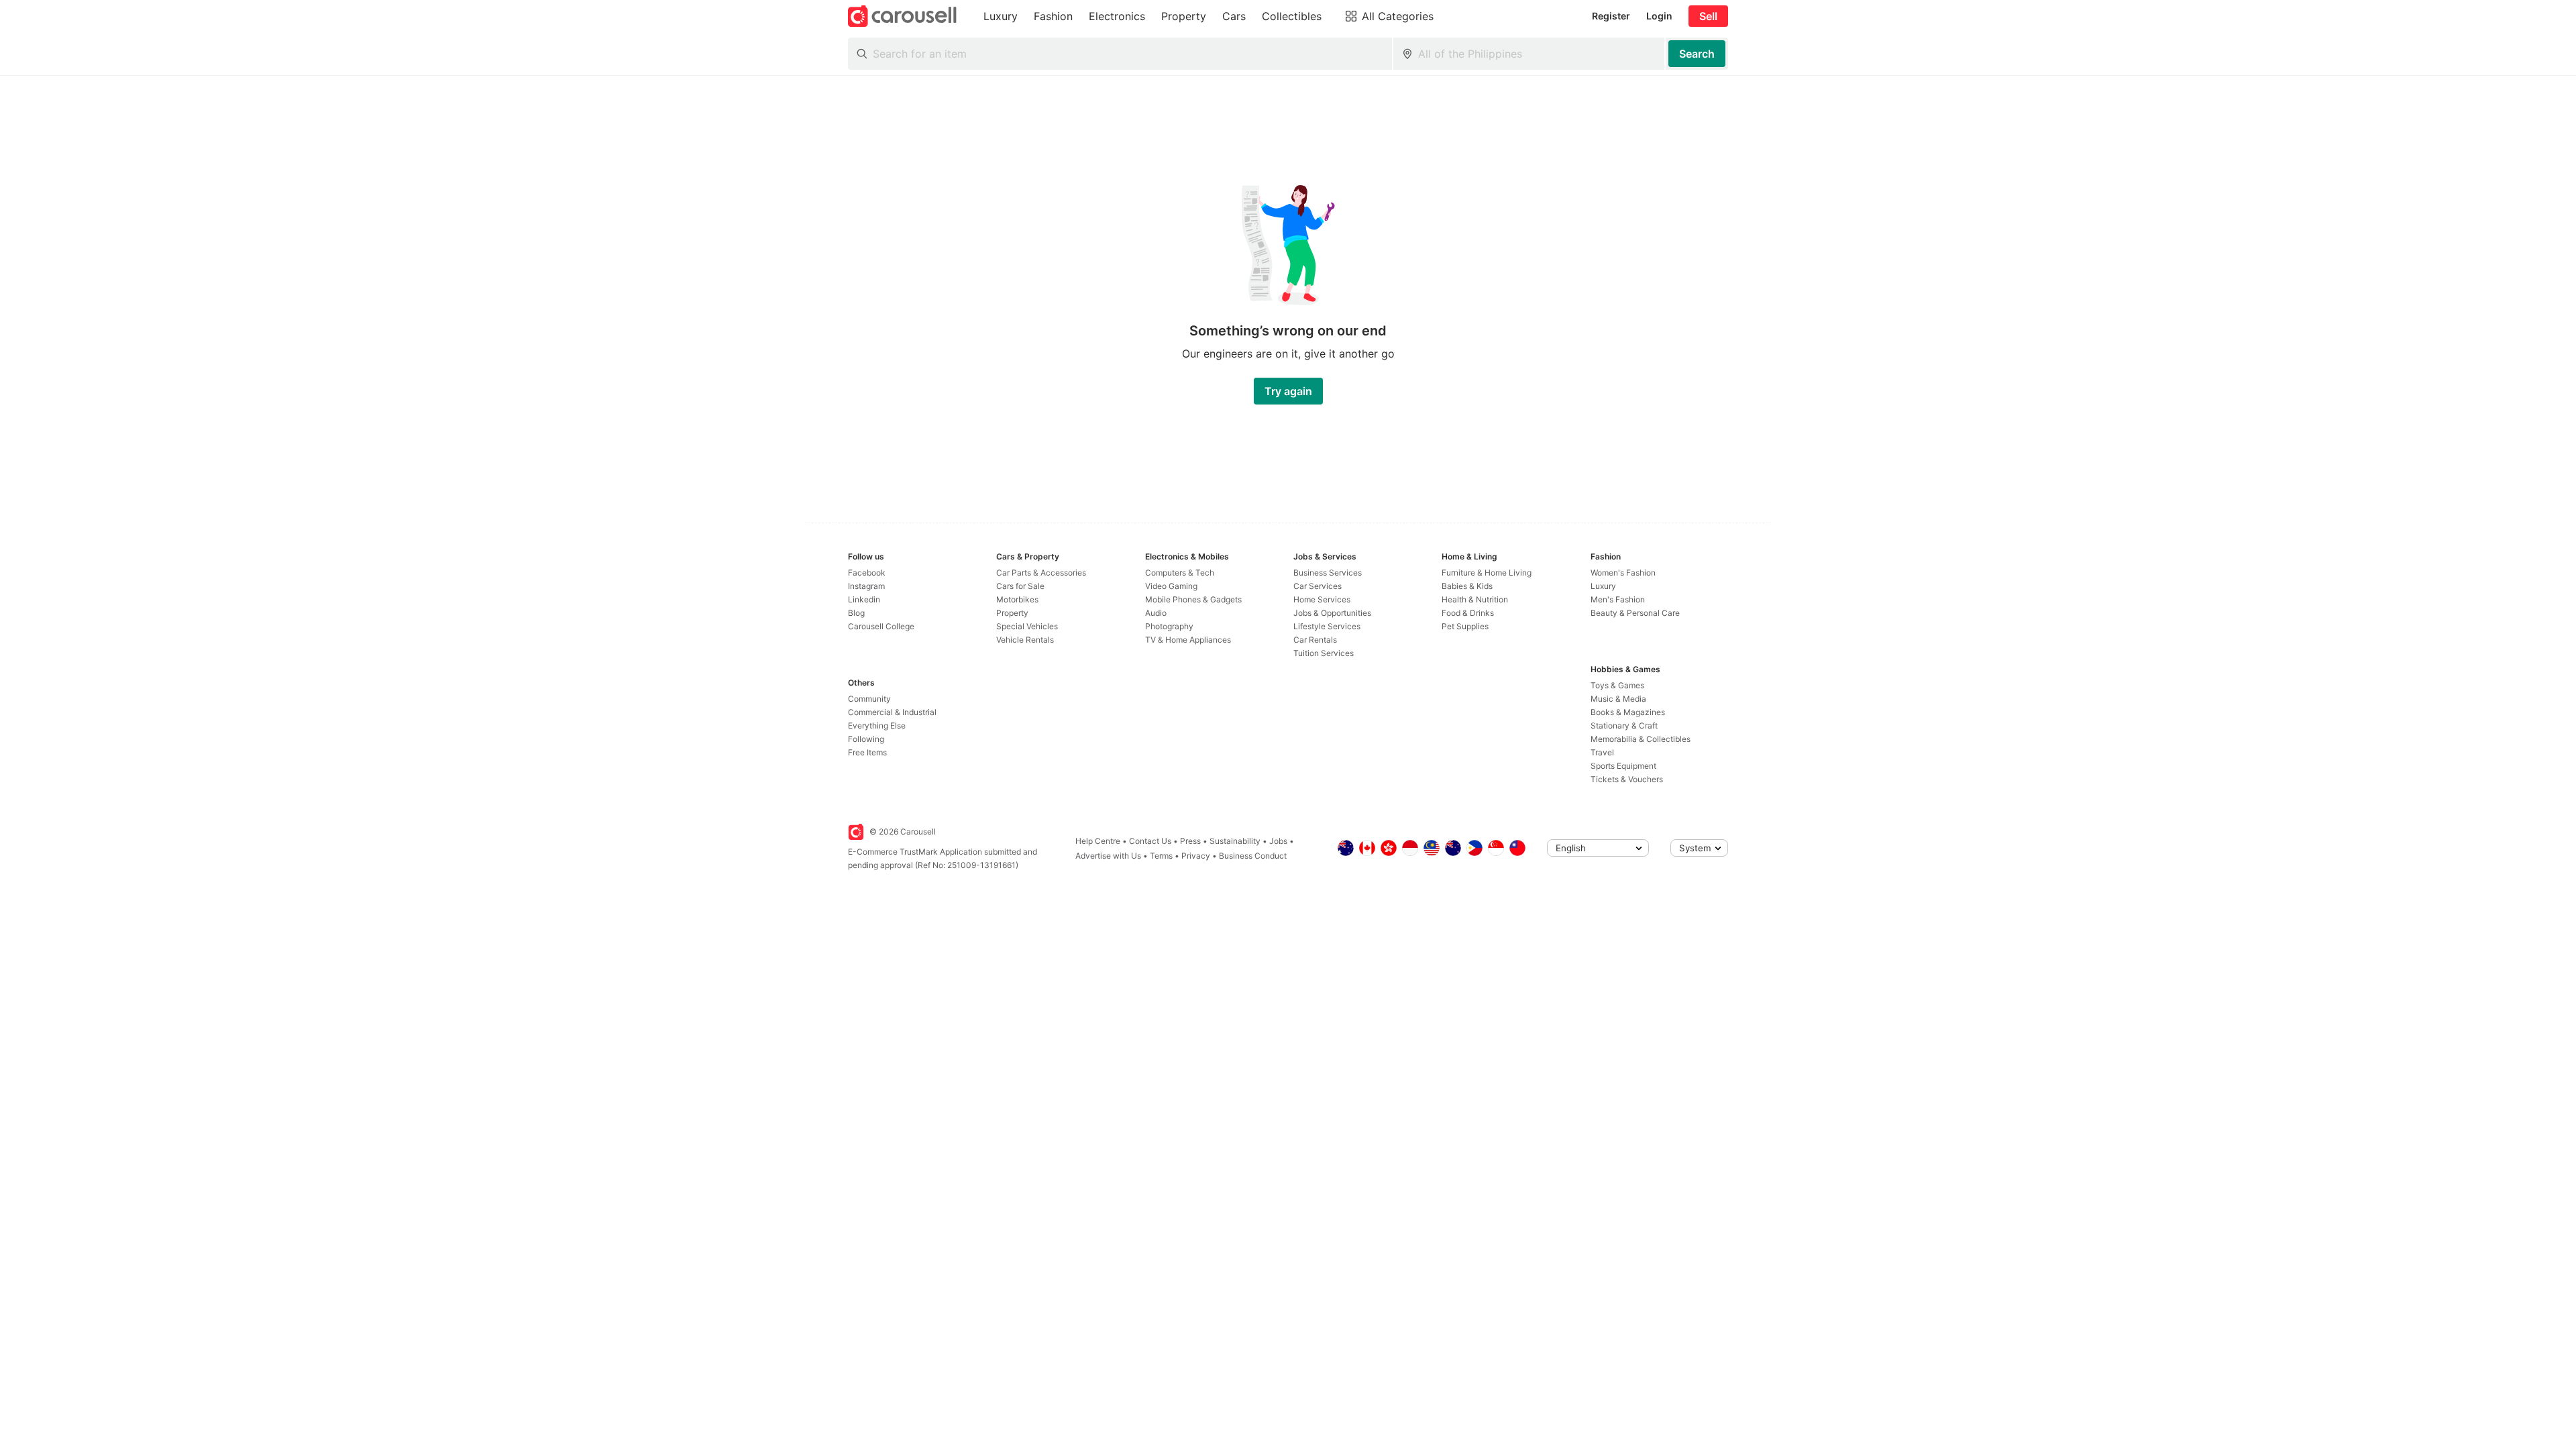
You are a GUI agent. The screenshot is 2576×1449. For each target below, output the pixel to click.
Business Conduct (1253, 856)
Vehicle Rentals (1025, 640)
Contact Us (1150, 841)
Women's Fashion (1623, 573)
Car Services (1318, 586)
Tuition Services (1324, 653)
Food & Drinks (1468, 613)
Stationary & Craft (1624, 726)
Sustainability (1235, 841)
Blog (856, 613)
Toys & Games (1617, 685)
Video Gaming (1171, 586)
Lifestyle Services (1327, 626)
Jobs (1278, 841)
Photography (1169, 626)
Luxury (1603, 586)
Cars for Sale (1020, 586)
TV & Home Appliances (1188, 640)
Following (866, 739)
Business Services (1328, 573)
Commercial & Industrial (892, 712)
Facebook (867, 573)
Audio (1156, 613)
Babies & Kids (1467, 586)
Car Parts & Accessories (1041, 573)
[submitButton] (1697, 54)
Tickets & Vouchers (1627, 779)
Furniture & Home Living (1487, 573)
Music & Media (1618, 699)
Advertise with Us (1108, 856)
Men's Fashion (1618, 599)
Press (1190, 841)
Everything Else (877, 726)
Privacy (1196, 856)
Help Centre (1098, 841)
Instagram (866, 586)
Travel (1602, 752)
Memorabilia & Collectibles (1641, 739)
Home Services (1322, 599)
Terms (1161, 856)
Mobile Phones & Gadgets (1193, 599)
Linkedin (864, 599)
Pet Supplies (1465, 626)
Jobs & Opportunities (1332, 613)
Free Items (867, 752)
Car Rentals (1315, 640)
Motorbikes (1017, 599)
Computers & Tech (1180, 573)
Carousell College (881, 626)
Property (1012, 613)
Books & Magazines (1628, 712)
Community (869, 699)
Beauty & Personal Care (1635, 613)
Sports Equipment (1623, 766)
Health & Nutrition (1475, 599)
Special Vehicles (1027, 626)
